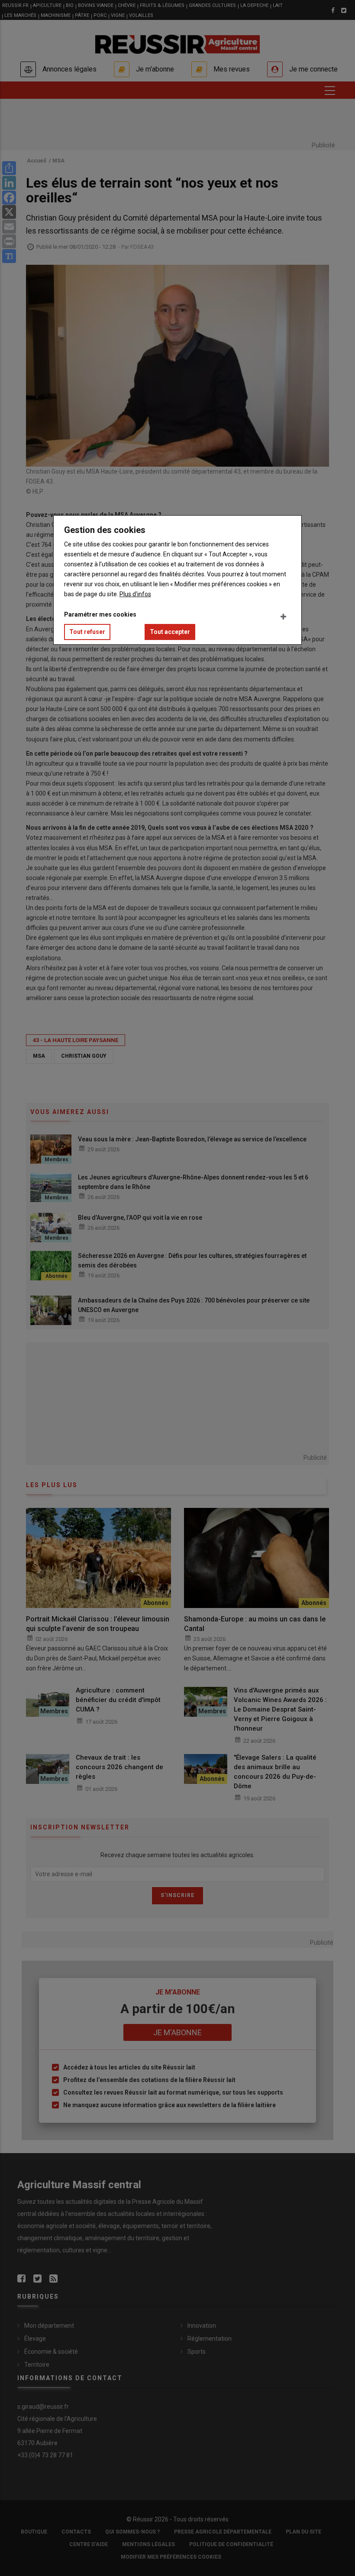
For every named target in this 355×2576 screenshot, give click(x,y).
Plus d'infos (135, 594)
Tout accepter (170, 632)
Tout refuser (87, 632)
